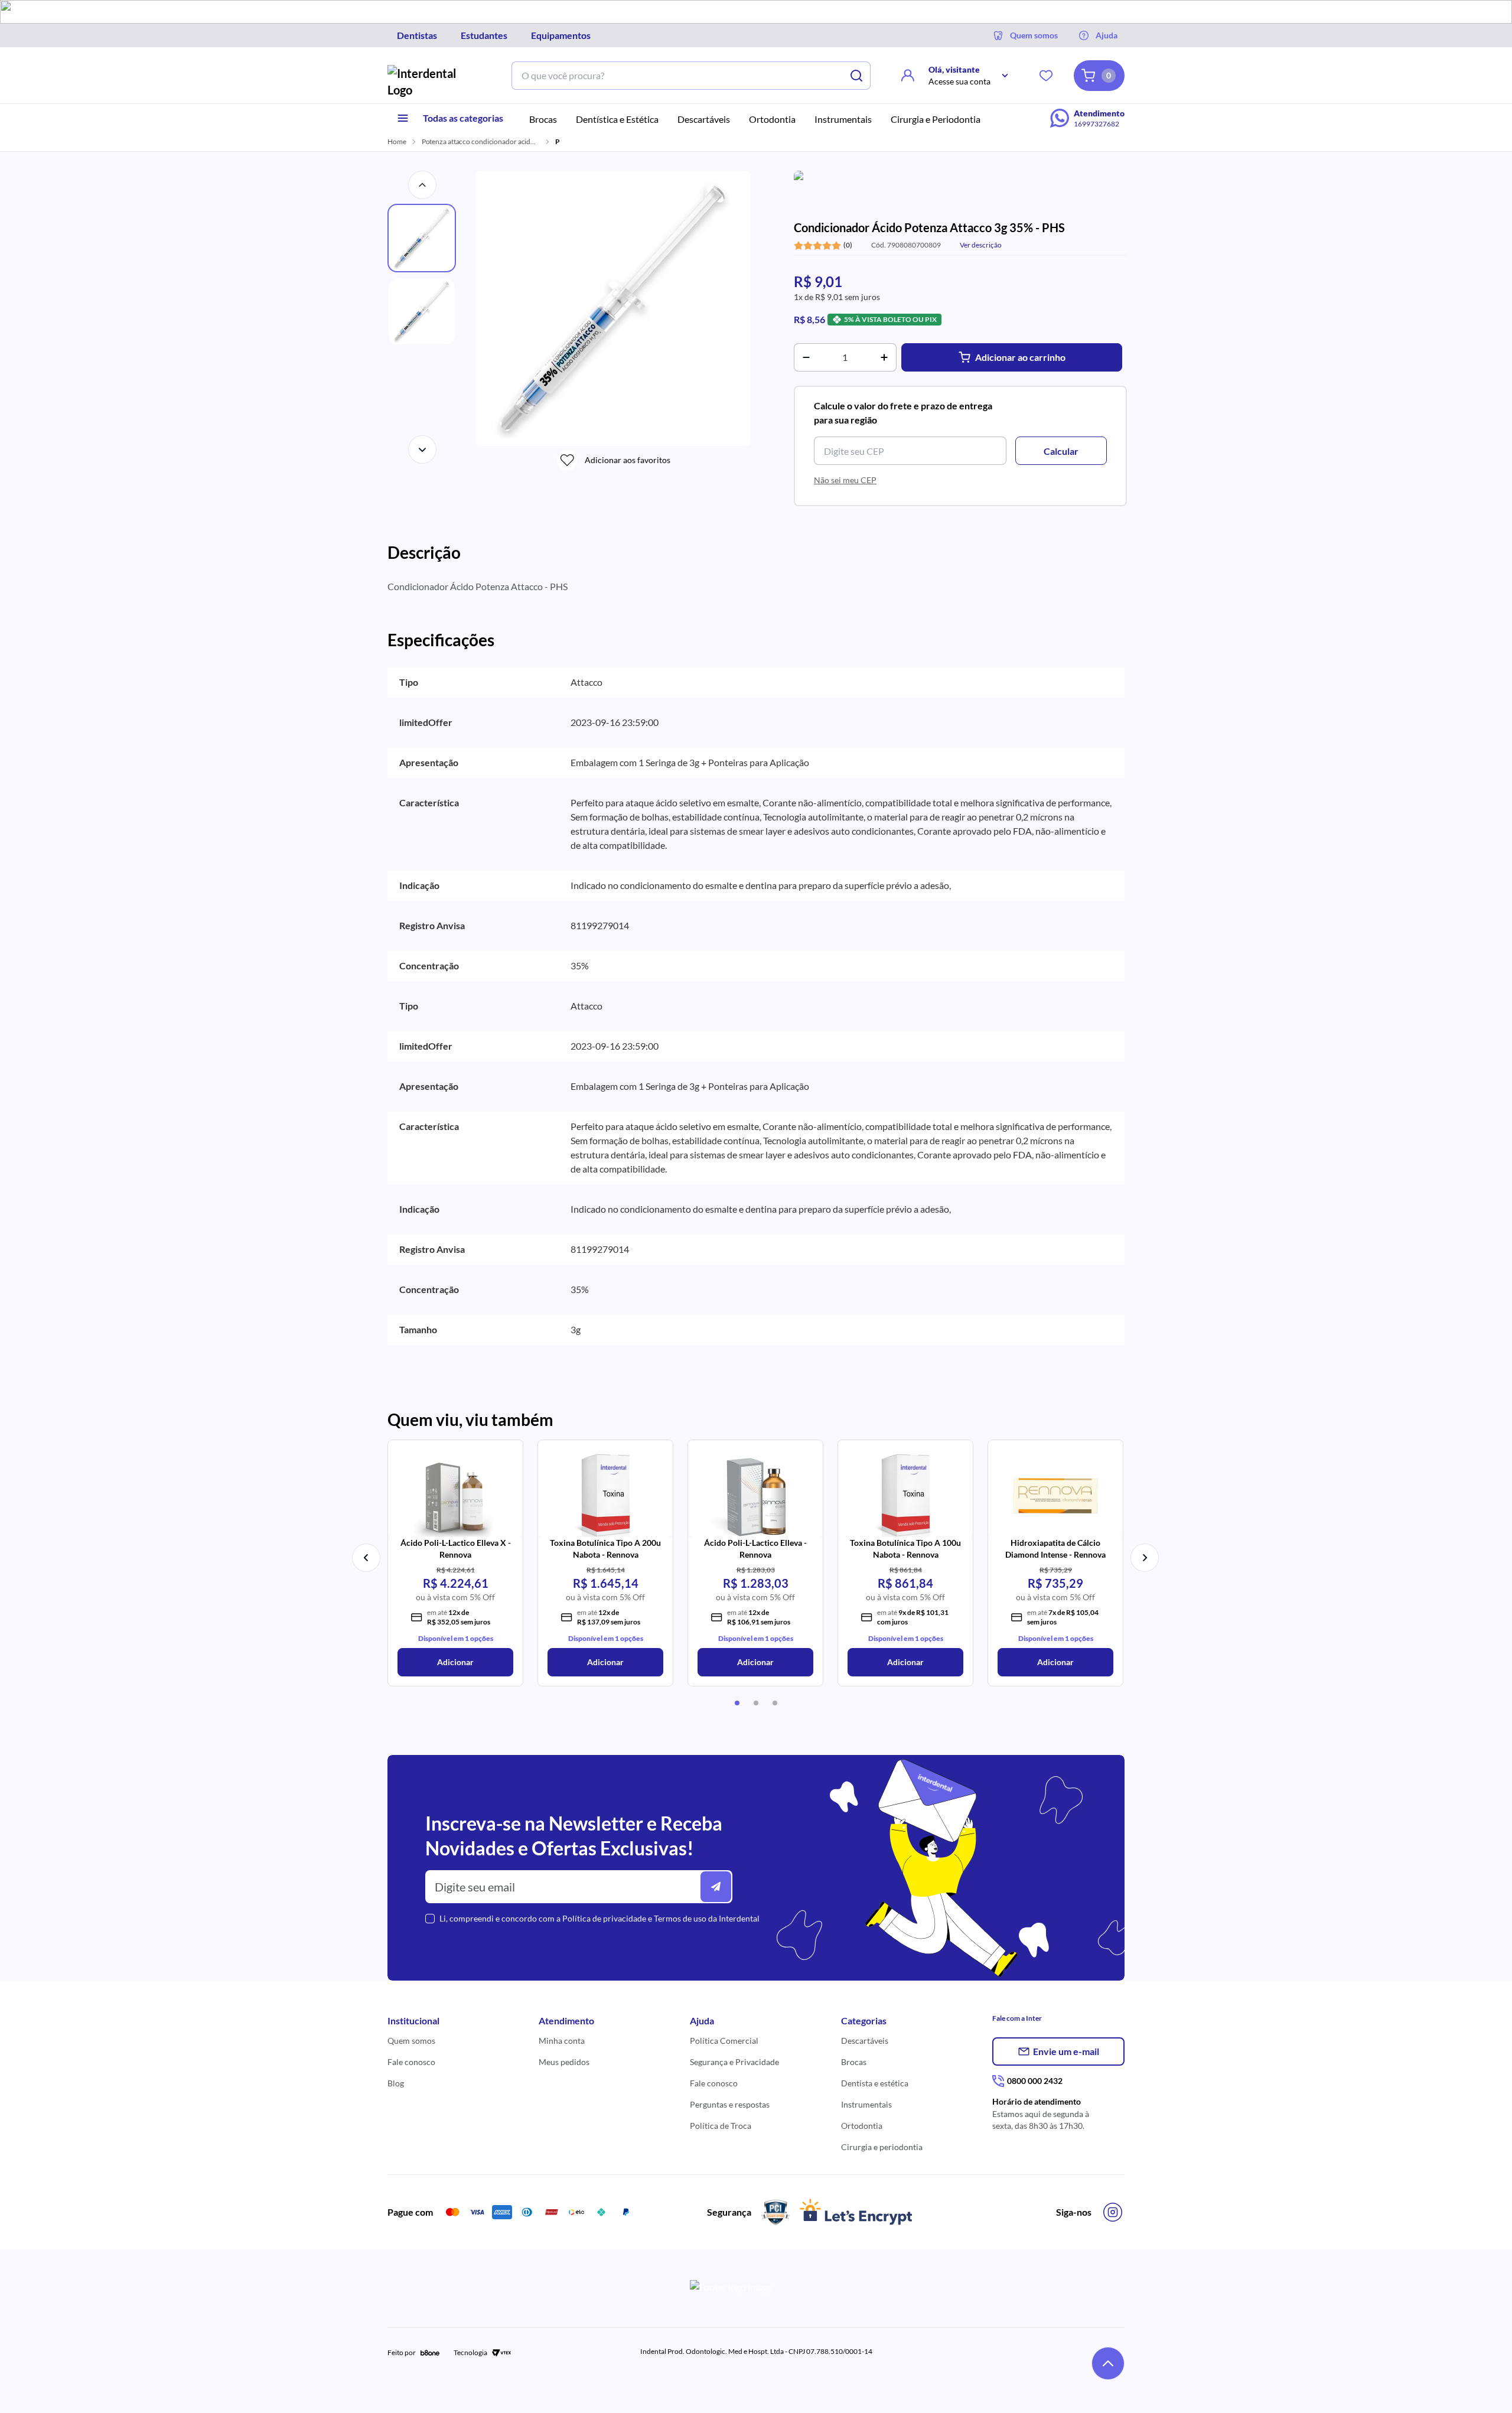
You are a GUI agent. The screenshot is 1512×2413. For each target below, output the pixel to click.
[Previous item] (366, 1558)
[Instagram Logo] (1113, 2212)
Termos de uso (680, 1918)
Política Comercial (724, 2041)
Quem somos (411, 2041)
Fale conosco (411, 2062)
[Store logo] (431, 82)
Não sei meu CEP (845, 480)
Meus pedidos (564, 2062)
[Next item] (1145, 1558)
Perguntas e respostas (730, 2104)
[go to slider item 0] (737, 1703)
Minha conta (562, 2041)
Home (397, 141)
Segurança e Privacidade (734, 2062)
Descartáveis (865, 2041)
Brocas (854, 2062)
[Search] (856, 76)
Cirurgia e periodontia (882, 2147)
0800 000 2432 (1035, 2081)
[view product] (455, 1492)
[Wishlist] (1046, 76)
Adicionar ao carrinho (1020, 357)
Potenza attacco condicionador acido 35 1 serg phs (481, 141)
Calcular (1061, 451)
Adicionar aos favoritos (628, 460)
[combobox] (677, 76)
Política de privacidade (604, 1918)
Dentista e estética (875, 2083)
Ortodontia (862, 2126)
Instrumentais (866, 2104)
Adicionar (455, 1662)
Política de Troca (721, 2126)
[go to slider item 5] (756, 1703)
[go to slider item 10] (775, 1703)
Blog (396, 2083)
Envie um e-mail (1066, 2051)
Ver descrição (981, 245)
